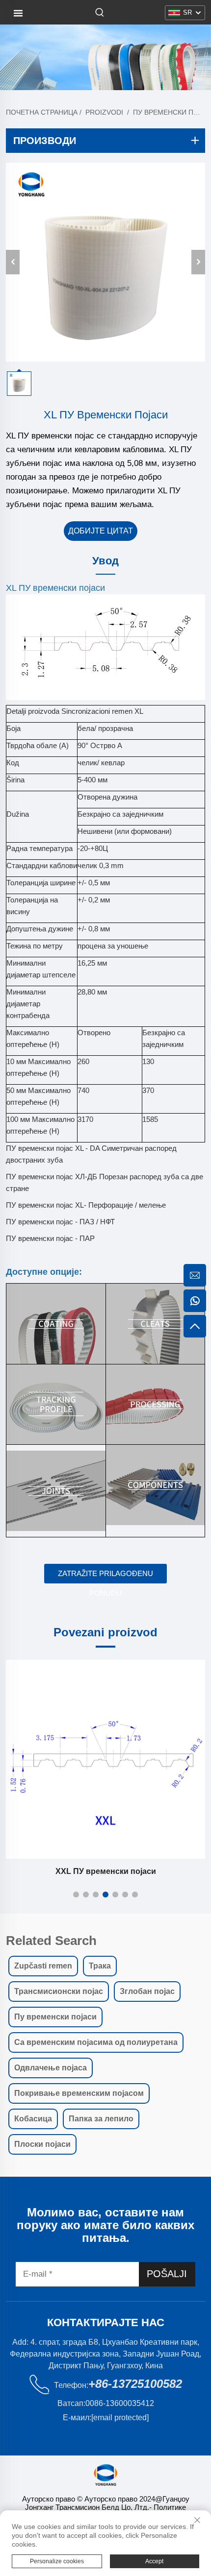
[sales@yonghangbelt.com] (195, 1275)
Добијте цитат (101, 531)
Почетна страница (42, 112)
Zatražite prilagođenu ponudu (105, 1576)
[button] (76, 1895)
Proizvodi (104, 112)
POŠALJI (167, 2274)
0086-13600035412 (120, 2403)
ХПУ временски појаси (105, 1871)
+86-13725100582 (135, 2384)
